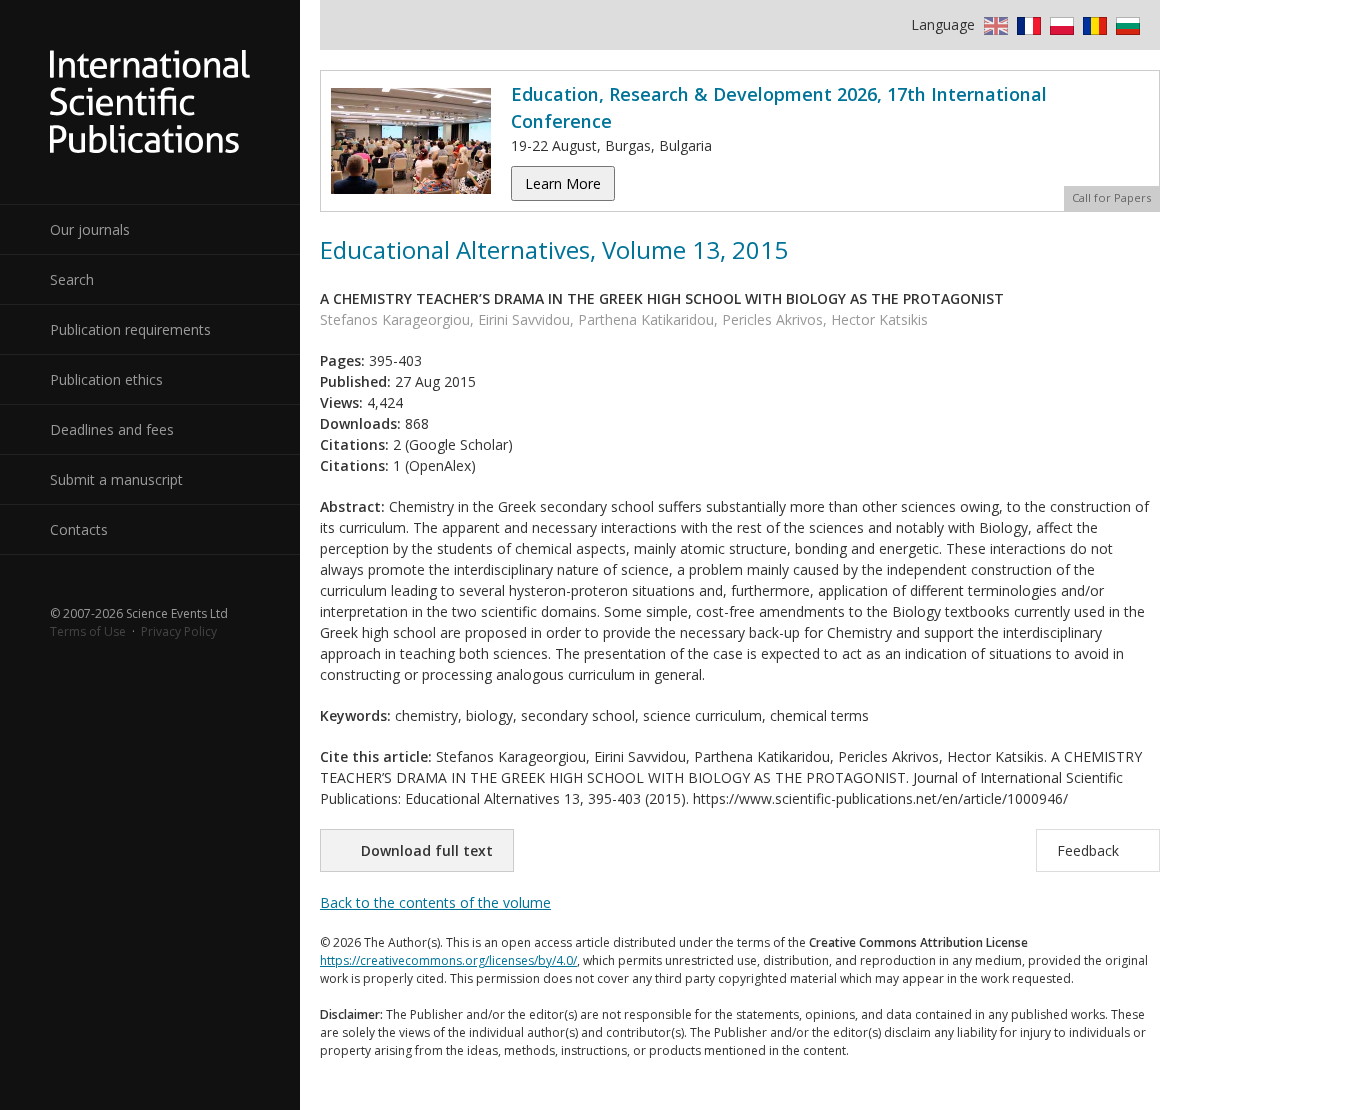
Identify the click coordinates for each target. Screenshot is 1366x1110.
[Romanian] (1092, 24)
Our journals (90, 229)
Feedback (1088, 850)
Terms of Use (88, 631)
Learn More (563, 183)
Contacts (79, 529)
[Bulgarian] (1125, 24)
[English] (993, 24)
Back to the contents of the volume (435, 902)
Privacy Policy (179, 631)
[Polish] (1059, 24)
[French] (1026, 24)
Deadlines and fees (112, 429)
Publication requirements (130, 329)
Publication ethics (106, 379)
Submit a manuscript (116, 479)
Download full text (427, 850)
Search (72, 279)
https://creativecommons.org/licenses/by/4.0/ (448, 960)
